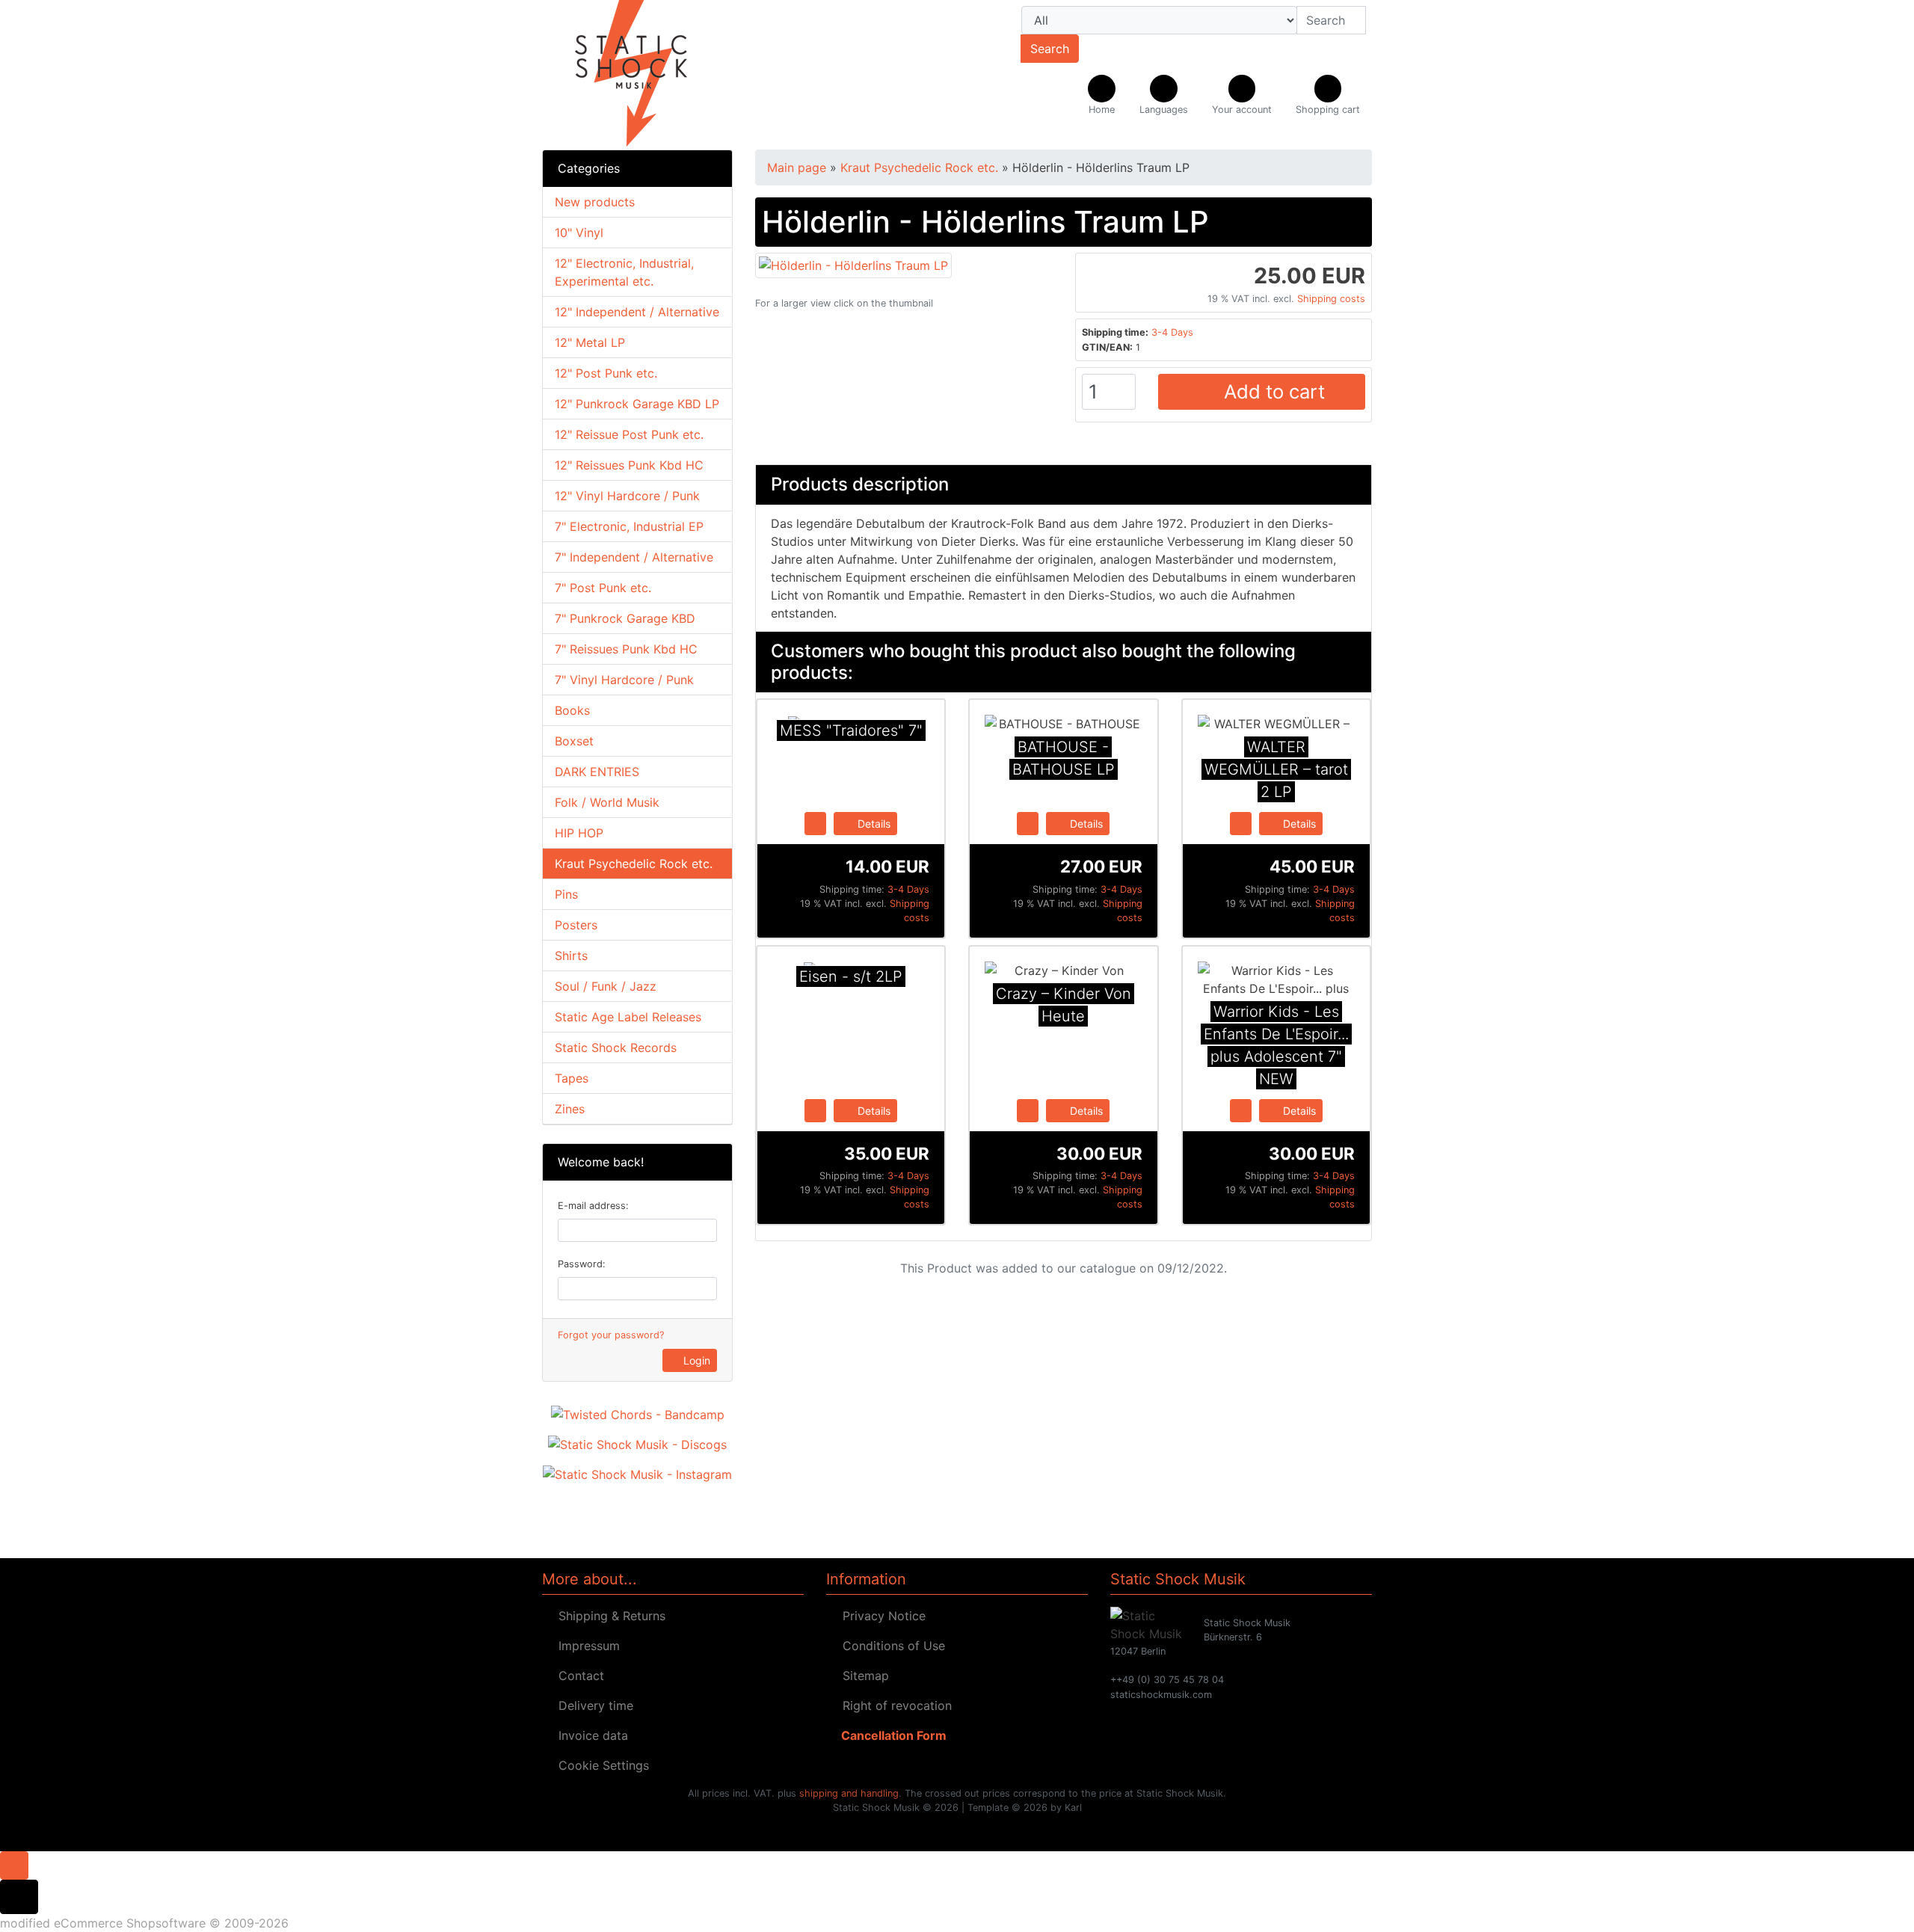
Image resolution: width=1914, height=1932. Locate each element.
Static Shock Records (616, 1047)
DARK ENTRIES (597, 772)
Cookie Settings (600, 1765)
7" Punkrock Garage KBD (625, 618)
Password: (582, 1264)
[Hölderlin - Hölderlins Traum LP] (853, 264)
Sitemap (862, 1676)
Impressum (585, 1646)
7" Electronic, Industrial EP (629, 526)
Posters (576, 925)
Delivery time (592, 1705)
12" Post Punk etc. (606, 373)
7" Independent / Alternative (634, 557)
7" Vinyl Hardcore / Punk (624, 680)
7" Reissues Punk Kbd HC (626, 649)
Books (572, 710)
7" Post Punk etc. (603, 588)
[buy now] (815, 822)
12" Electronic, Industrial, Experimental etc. (624, 272)
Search (1050, 49)
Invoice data (590, 1735)
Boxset (574, 741)
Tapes (572, 1078)
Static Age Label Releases (628, 1017)
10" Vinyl (579, 233)
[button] (1164, 96)
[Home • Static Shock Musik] (673, 75)
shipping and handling (849, 1793)
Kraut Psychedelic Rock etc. (634, 864)
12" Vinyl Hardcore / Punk (627, 496)
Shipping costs (1331, 299)
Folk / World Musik (607, 802)
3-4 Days (1172, 332)
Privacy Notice (880, 1616)
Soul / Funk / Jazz (606, 986)
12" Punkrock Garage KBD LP (637, 404)
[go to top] (14, 1864)
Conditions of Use (890, 1646)
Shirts (571, 956)
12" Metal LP (590, 342)
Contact (578, 1676)
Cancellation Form (891, 1735)
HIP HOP (579, 833)
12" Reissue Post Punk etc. (629, 434)
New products (595, 202)
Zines (570, 1109)
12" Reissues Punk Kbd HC (629, 465)
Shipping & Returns (608, 1616)
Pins (566, 894)
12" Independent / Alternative (637, 312)
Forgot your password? (611, 1335)
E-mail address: (593, 1206)
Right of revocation (893, 1705)
